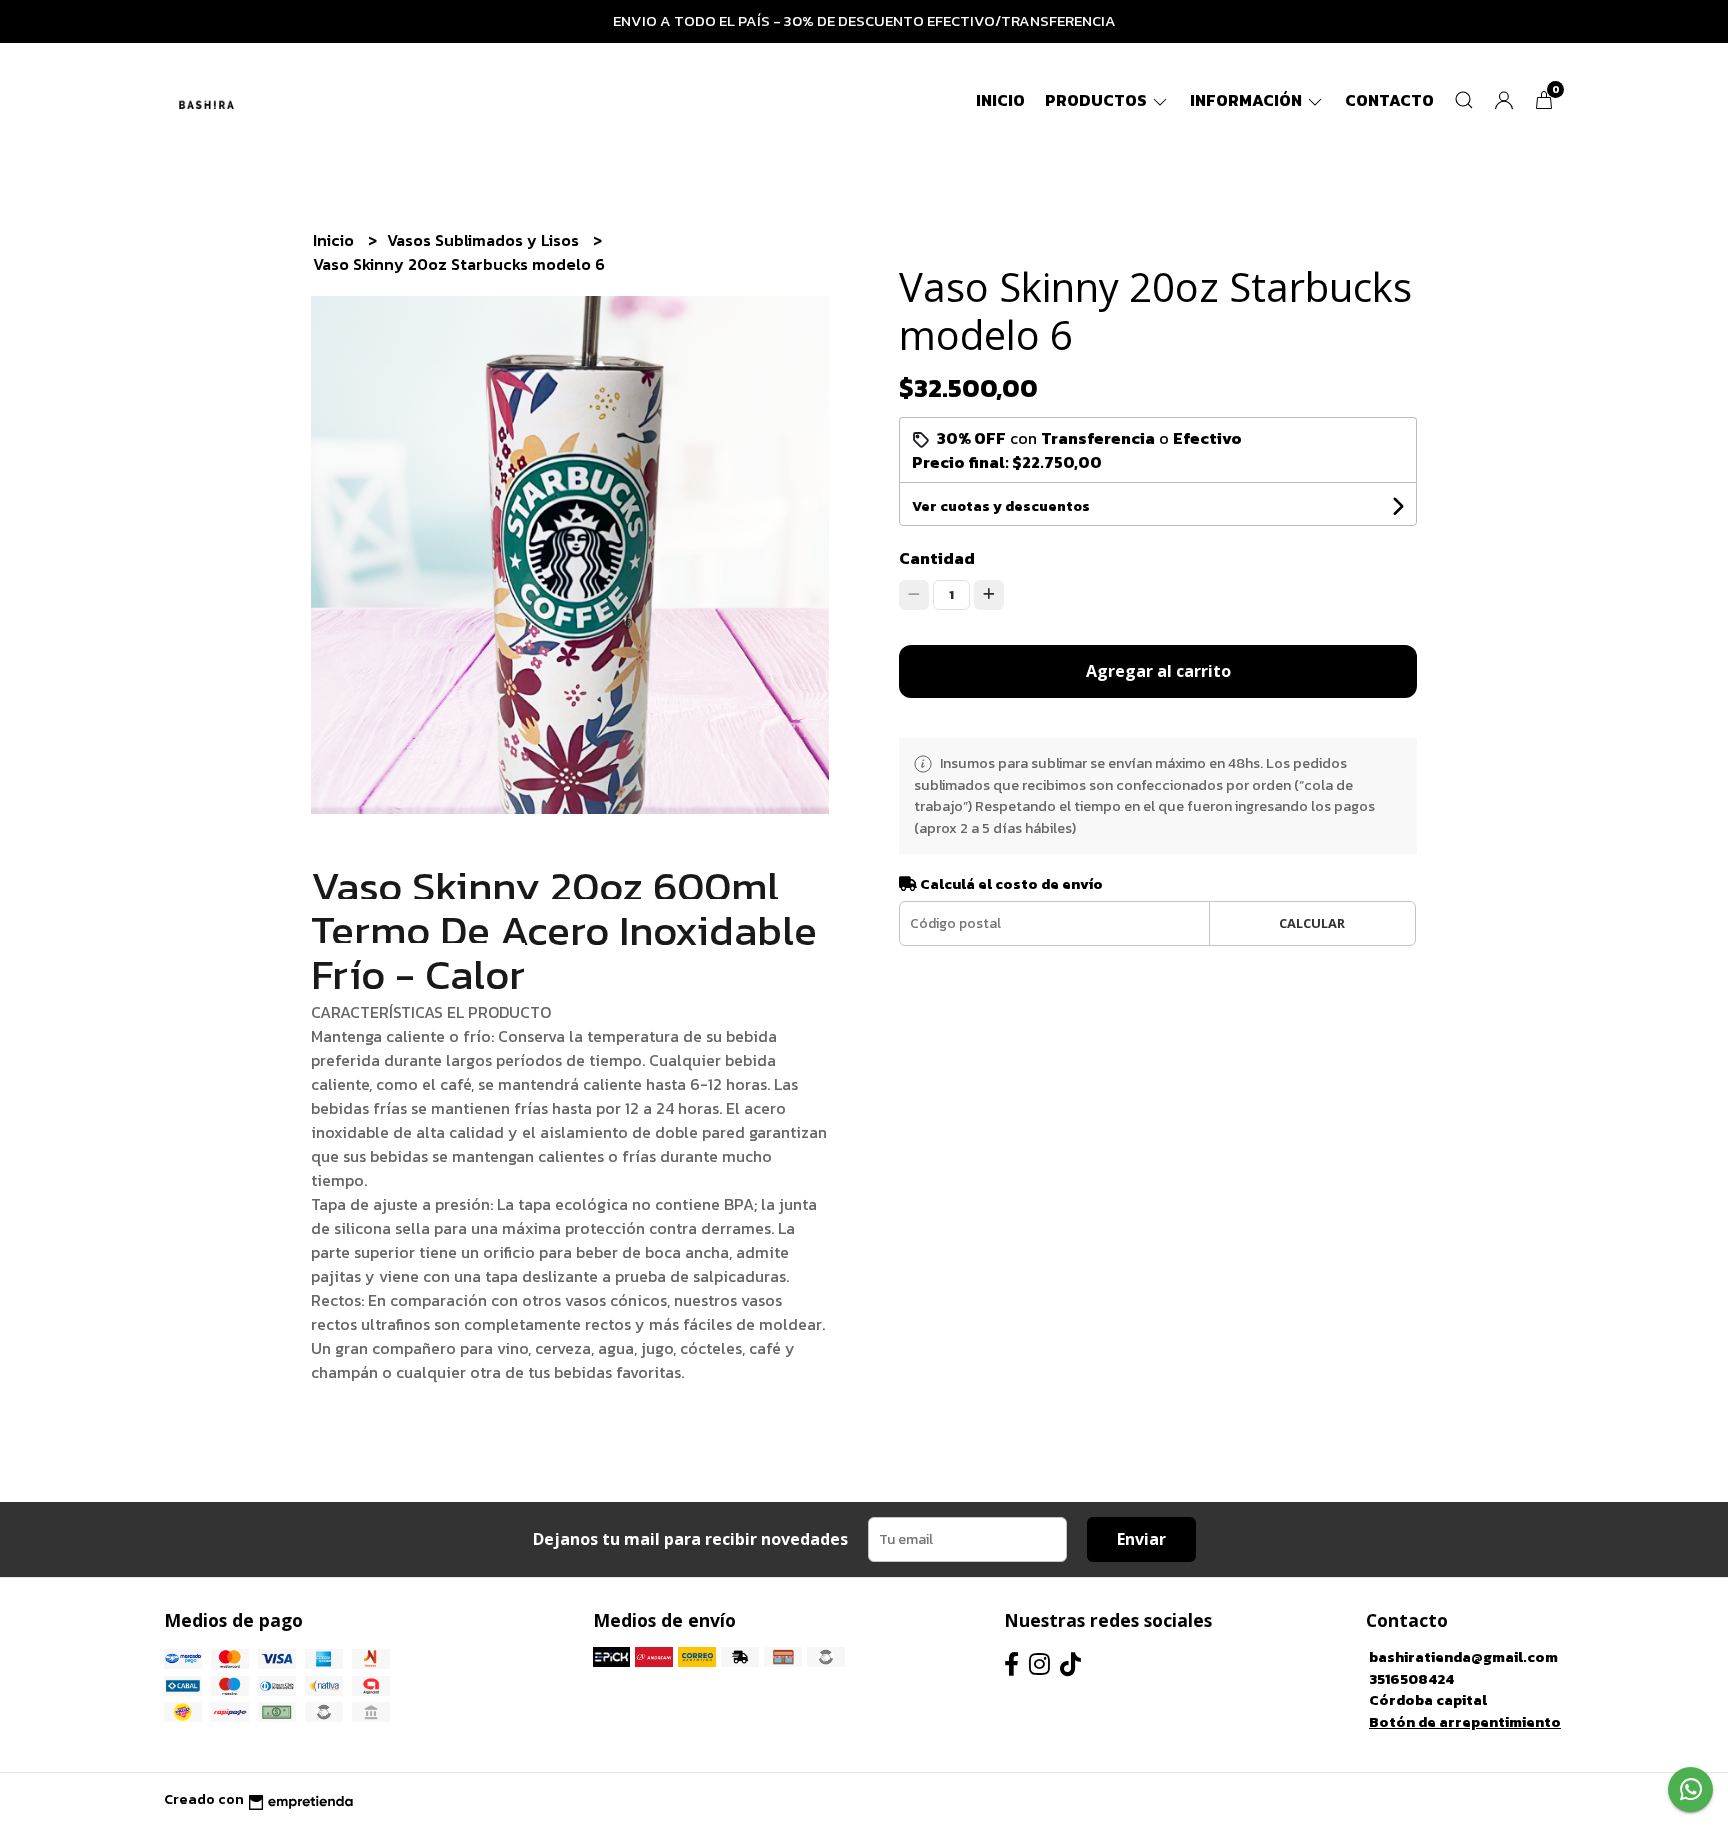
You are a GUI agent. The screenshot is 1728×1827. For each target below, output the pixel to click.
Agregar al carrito (1158, 671)
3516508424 (1411, 1679)
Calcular (1312, 923)
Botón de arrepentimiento (1465, 1722)
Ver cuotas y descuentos (1001, 506)
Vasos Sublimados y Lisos (485, 240)
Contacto (1389, 100)
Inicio (1000, 100)
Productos (1097, 100)
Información (1247, 100)
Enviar (1141, 1539)
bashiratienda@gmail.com (1463, 1657)
